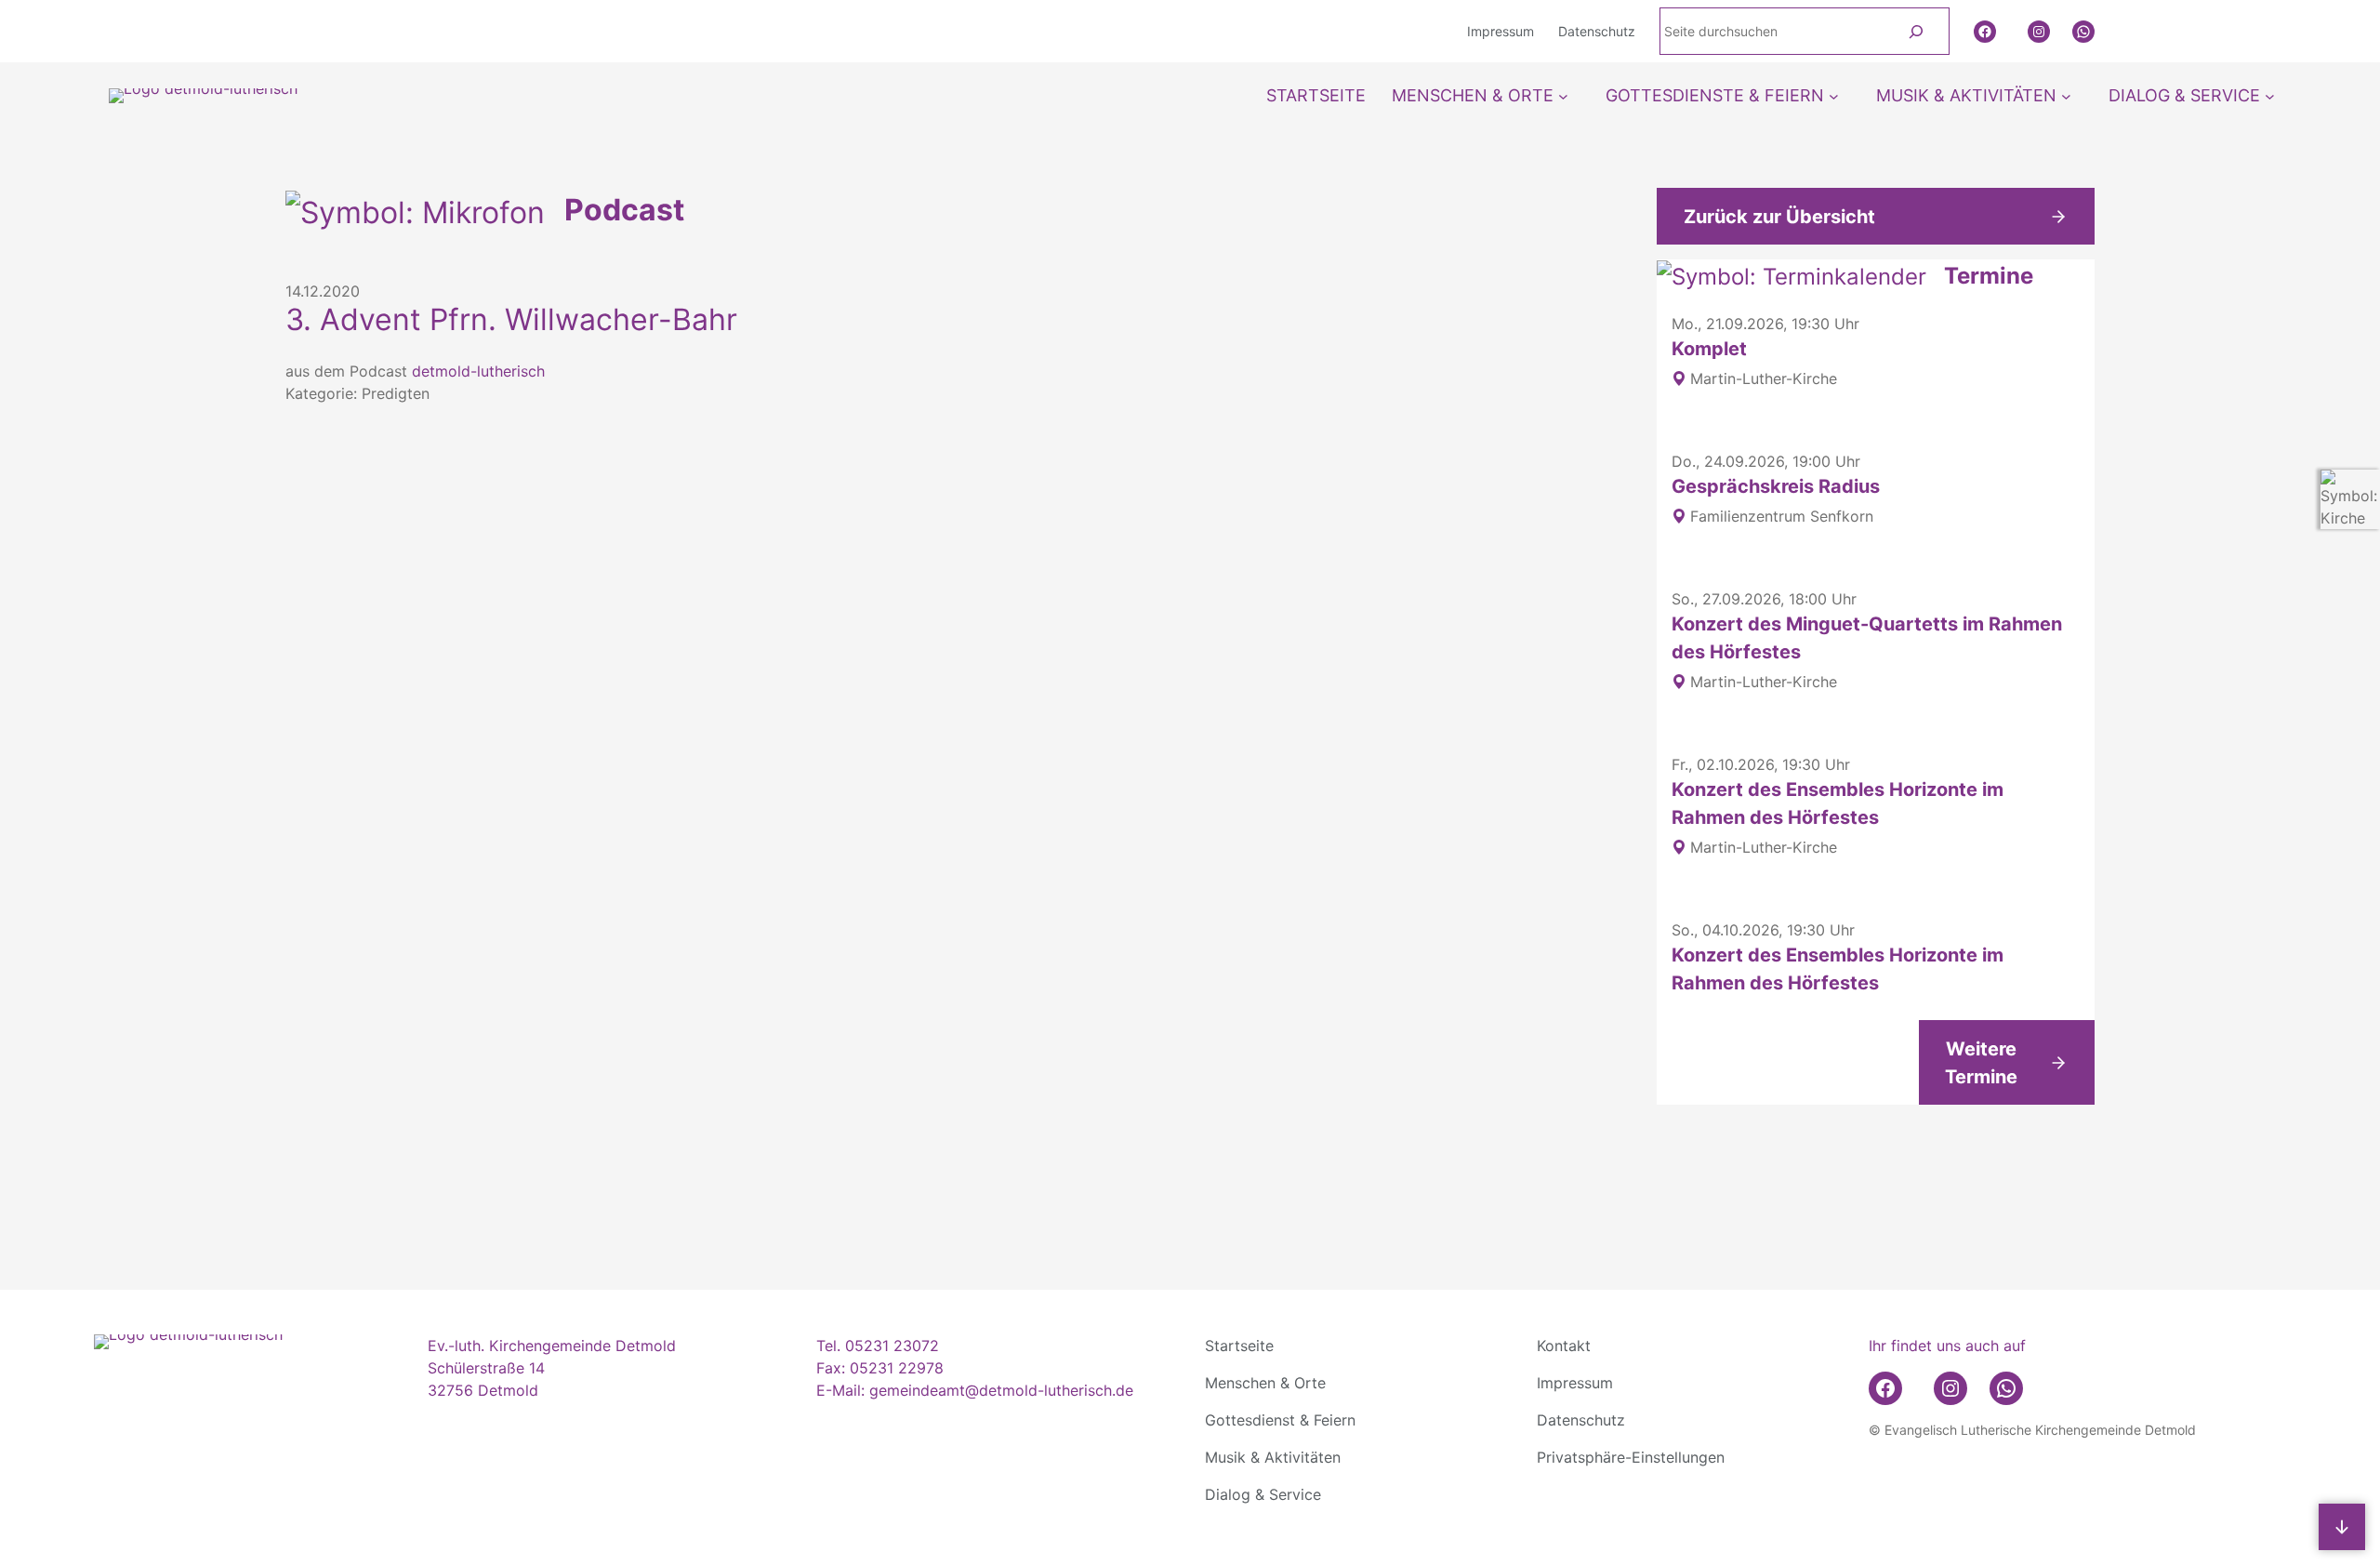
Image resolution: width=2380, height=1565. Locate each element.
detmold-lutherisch (478, 371)
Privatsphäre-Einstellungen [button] (1631, 1457)
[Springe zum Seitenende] (2342, 1527)
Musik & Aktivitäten (1273, 1457)
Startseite (1239, 1346)
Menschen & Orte (1265, 1383)
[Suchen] (1916, 31)
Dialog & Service (1263, 1494)
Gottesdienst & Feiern (1280, 1420)
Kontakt (1564, 1346)
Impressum (1575, 1383)
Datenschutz (1581, 1420)
